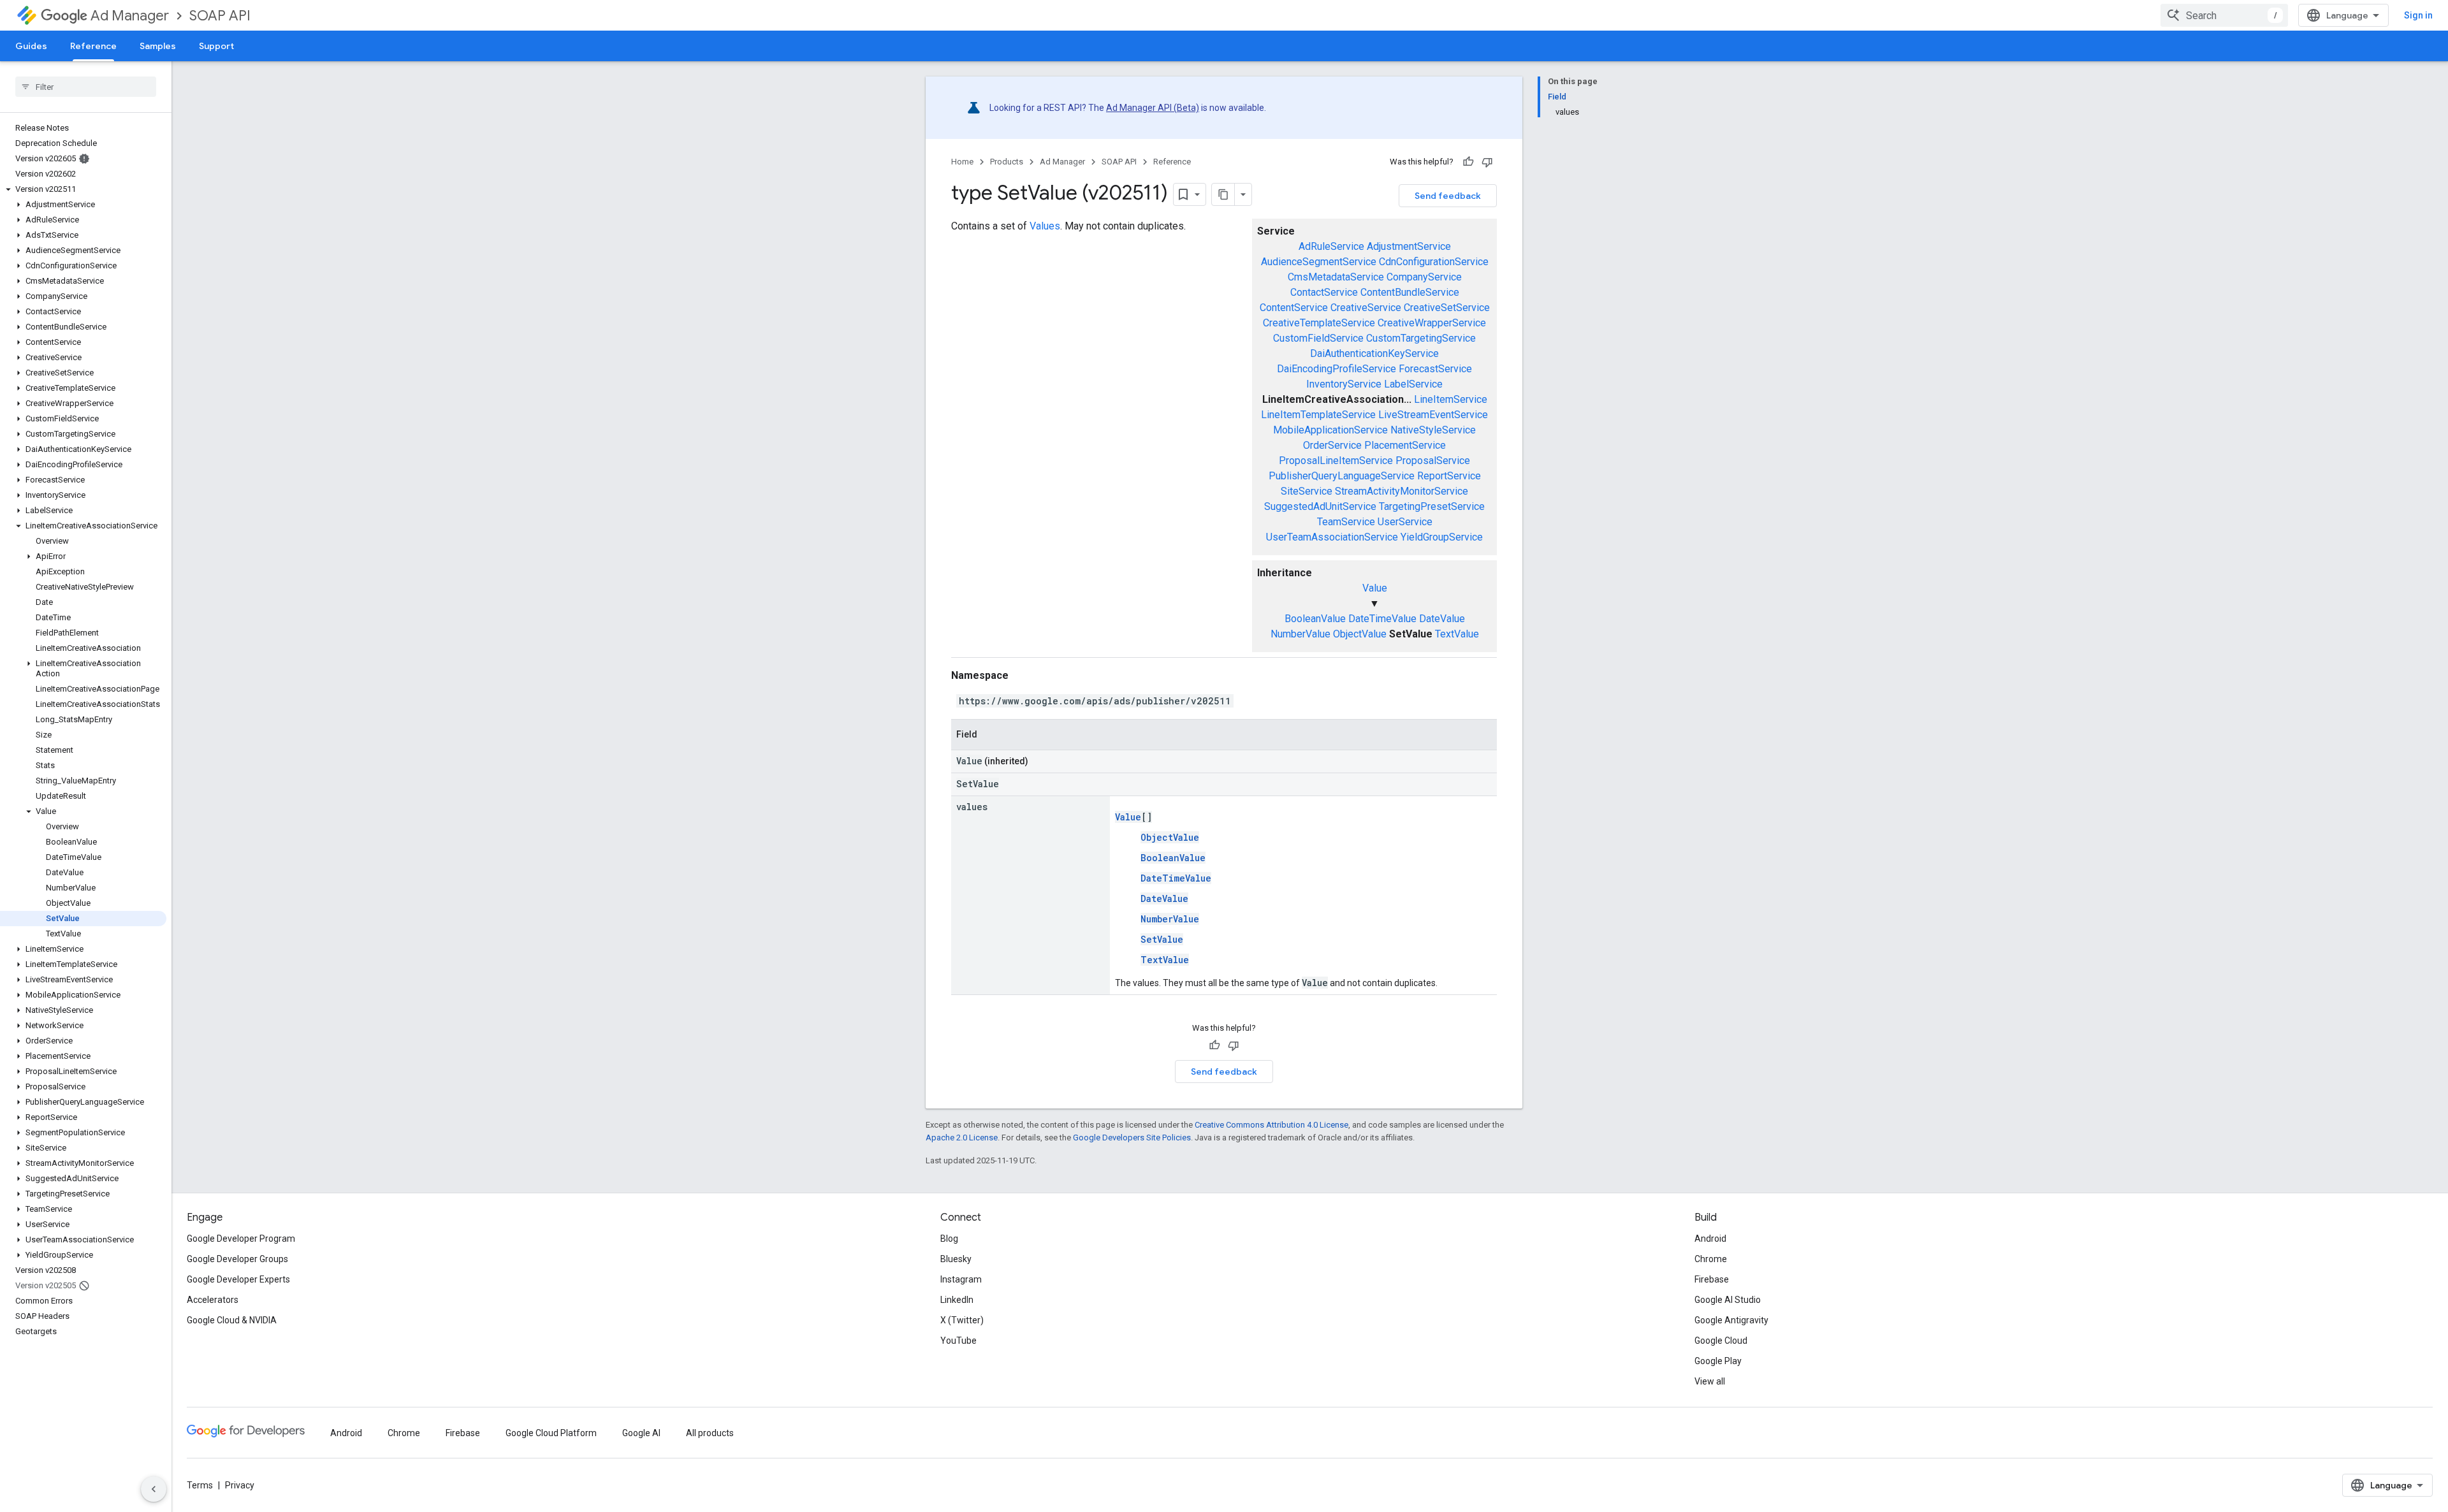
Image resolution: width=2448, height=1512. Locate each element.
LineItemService (1451, 399)
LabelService (1413, 384)
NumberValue (1300, 634)
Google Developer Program (241, 1239)
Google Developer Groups (237, 1259)
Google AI (641, 1433)
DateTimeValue (1382, 619)
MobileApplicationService (1330, 430)
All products (710, 1433)
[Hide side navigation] (154, 1489)
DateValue (1442, 619)
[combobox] (2224, 15)
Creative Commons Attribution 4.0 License (1271, 1125)
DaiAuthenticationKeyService (1374, 353)
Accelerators (213, 1300)
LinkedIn (957, 1300)
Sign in (2418, 15)
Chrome (1711, 1259)
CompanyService (1424, 277)
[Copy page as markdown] (1223, 194)
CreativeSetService (1447, 308)
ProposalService (1433, 461)
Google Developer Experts (238, 1279)
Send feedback (1448, 196)
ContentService (1294, 308)
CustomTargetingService (1421, 338)
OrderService (1332, 445)
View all (1710, 1381)
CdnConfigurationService (1434, 262)
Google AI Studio (1728, 1300)
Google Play (1718, 1361)
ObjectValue (1360, 634)
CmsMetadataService (1336, 277)
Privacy (240, 1485)
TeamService (1346, 522)
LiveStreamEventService (1433, 415)
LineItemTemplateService (1318, 415)
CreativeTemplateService (1319, 323)
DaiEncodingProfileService (1337, 369)
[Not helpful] (1487, 162)
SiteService (1307, 491)
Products (1007, 162)
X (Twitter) (962, 1320)
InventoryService (1344, 384)
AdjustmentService (1409, 246)
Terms (200, 1485)
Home (962, 162)
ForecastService (1435, 369)
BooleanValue (1315, 619)
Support (216, 46)
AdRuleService (1331, 246)
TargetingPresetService (1432, 506)
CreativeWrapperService (1432, 323)
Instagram (961, 1279)
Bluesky (956, 1259)
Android (1710, 1239)
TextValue (1457, 634)
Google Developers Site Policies (1132, 1138)
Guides (31, 46)
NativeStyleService (1433, 430)
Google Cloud (1721, 1341)
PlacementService (1405, 445)
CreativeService (1366, 308)
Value (1375, 588)
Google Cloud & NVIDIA (232, 1320)
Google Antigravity (1731, 1320)
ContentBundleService (1410, 292)
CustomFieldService (1318, 338)
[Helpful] (1468, 162)
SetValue (1162, 939)
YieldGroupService (1442, 537)
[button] (83, 189)
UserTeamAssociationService (1332, 537)
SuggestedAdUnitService (1320, 506)
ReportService (1449, 476)
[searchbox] (86, 87)
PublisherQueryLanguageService (1342, 476)
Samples (158, 46)
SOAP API (220, 16)
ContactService (1324, 292)
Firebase (1712, 1279)
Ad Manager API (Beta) (1153, 108)
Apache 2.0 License (962, 1138)
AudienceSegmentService (1319, 262)
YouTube (958, 1341)
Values (1045, 226)
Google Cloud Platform (551, 1433)
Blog (949, 1239)
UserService (1405, 522)
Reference (93, 46)
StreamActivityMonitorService (1402, 491)
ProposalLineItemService (1336, 461)
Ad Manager (130, 16)
